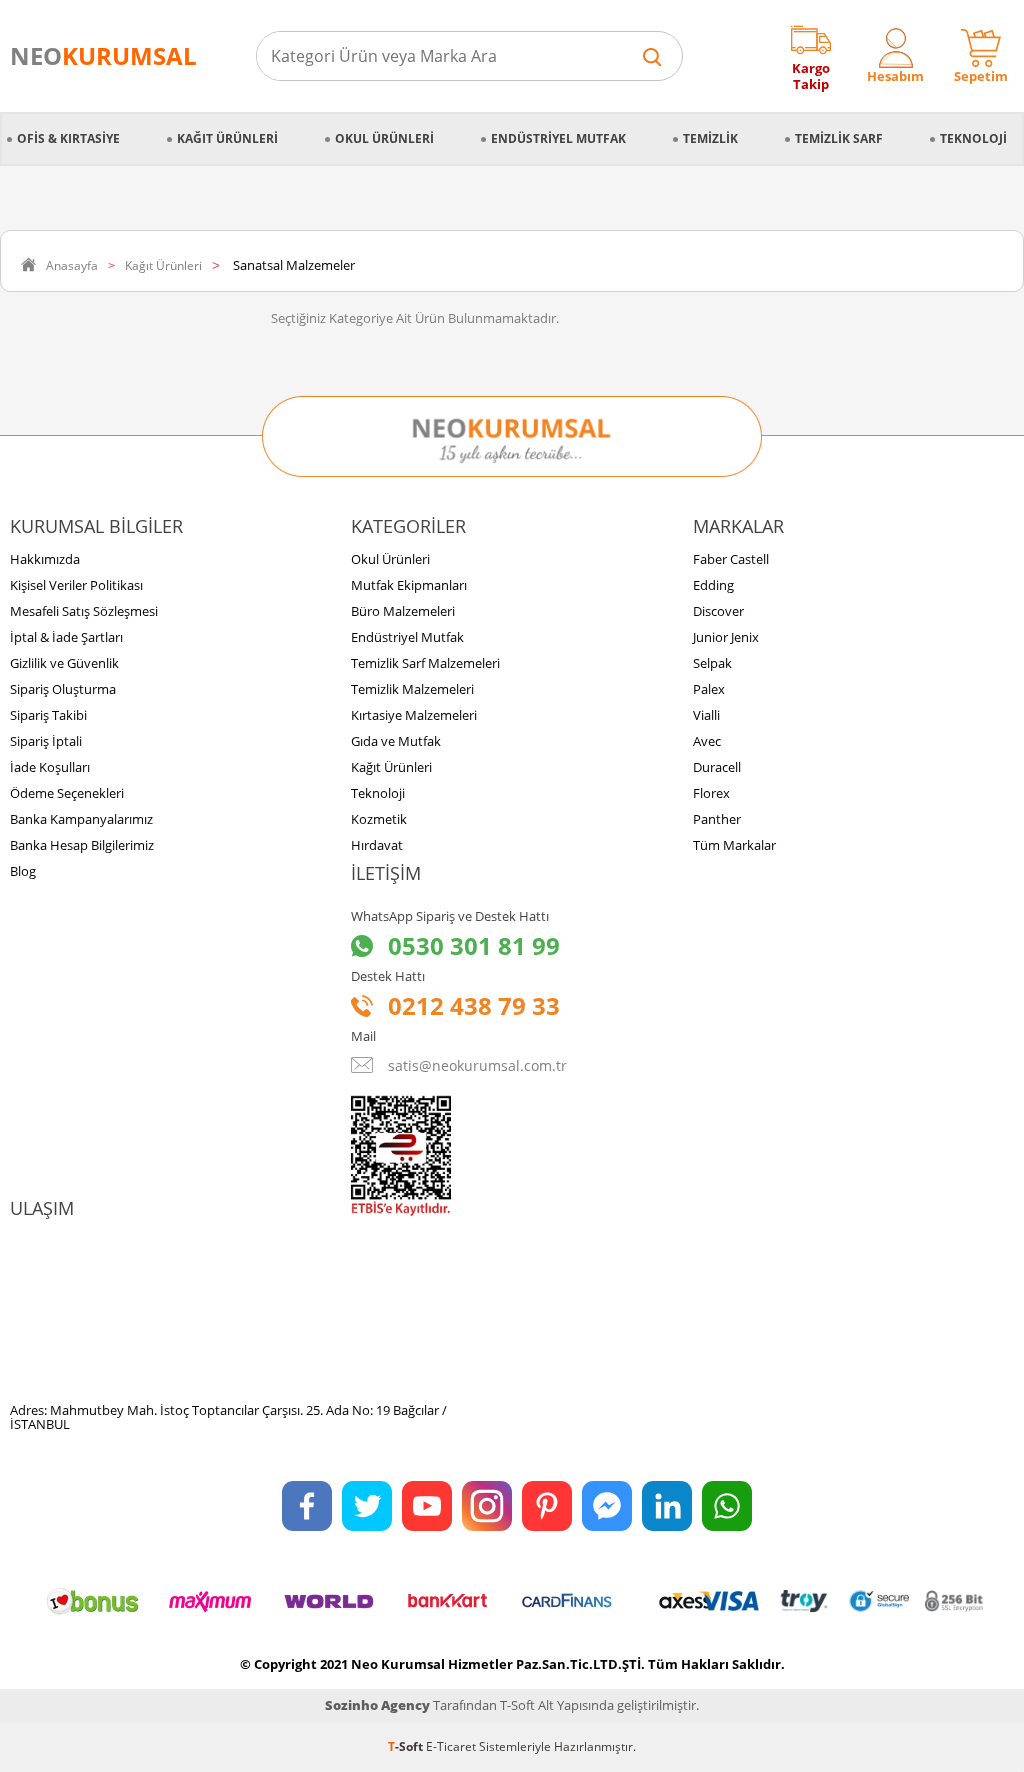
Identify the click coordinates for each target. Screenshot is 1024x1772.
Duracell (717, 767)
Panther (717, 819)
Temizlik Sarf (839, 138)
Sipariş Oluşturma (63, 689)
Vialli (706, 715)
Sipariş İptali (46, 741)
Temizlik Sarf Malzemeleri (425, 663)
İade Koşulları (50, 767)
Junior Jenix (726, 637)
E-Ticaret (451, 1746)
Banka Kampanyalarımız (81, 819)
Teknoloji (973, 138)
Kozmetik (379, 819)
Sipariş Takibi (48, 715)
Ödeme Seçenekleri (67, 793)
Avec (707, 741)
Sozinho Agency (377, 1705)
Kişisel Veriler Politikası (76, 585)
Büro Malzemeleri (403, 611)
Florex (711, 793)
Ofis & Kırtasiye (68, 138)
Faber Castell (731, 559)
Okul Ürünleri (384, 138)
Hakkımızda (45, 559)
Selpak (712, 663)
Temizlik (710, 138)
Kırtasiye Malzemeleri (414, 715)
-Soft (407, 1746)
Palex (709, 689)
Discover (718, 611)
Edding (713, 585)
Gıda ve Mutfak (396, 741)
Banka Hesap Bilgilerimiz (82, 845)
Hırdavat (377, 845)
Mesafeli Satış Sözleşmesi (84, 611)
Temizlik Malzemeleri (412, 689)
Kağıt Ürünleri (227, 138)
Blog (23, 871)
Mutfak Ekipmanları (409, 585)
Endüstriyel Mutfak (558, 138)
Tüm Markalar (734, 845)
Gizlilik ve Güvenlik (64, 663)
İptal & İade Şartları (66, 637)
